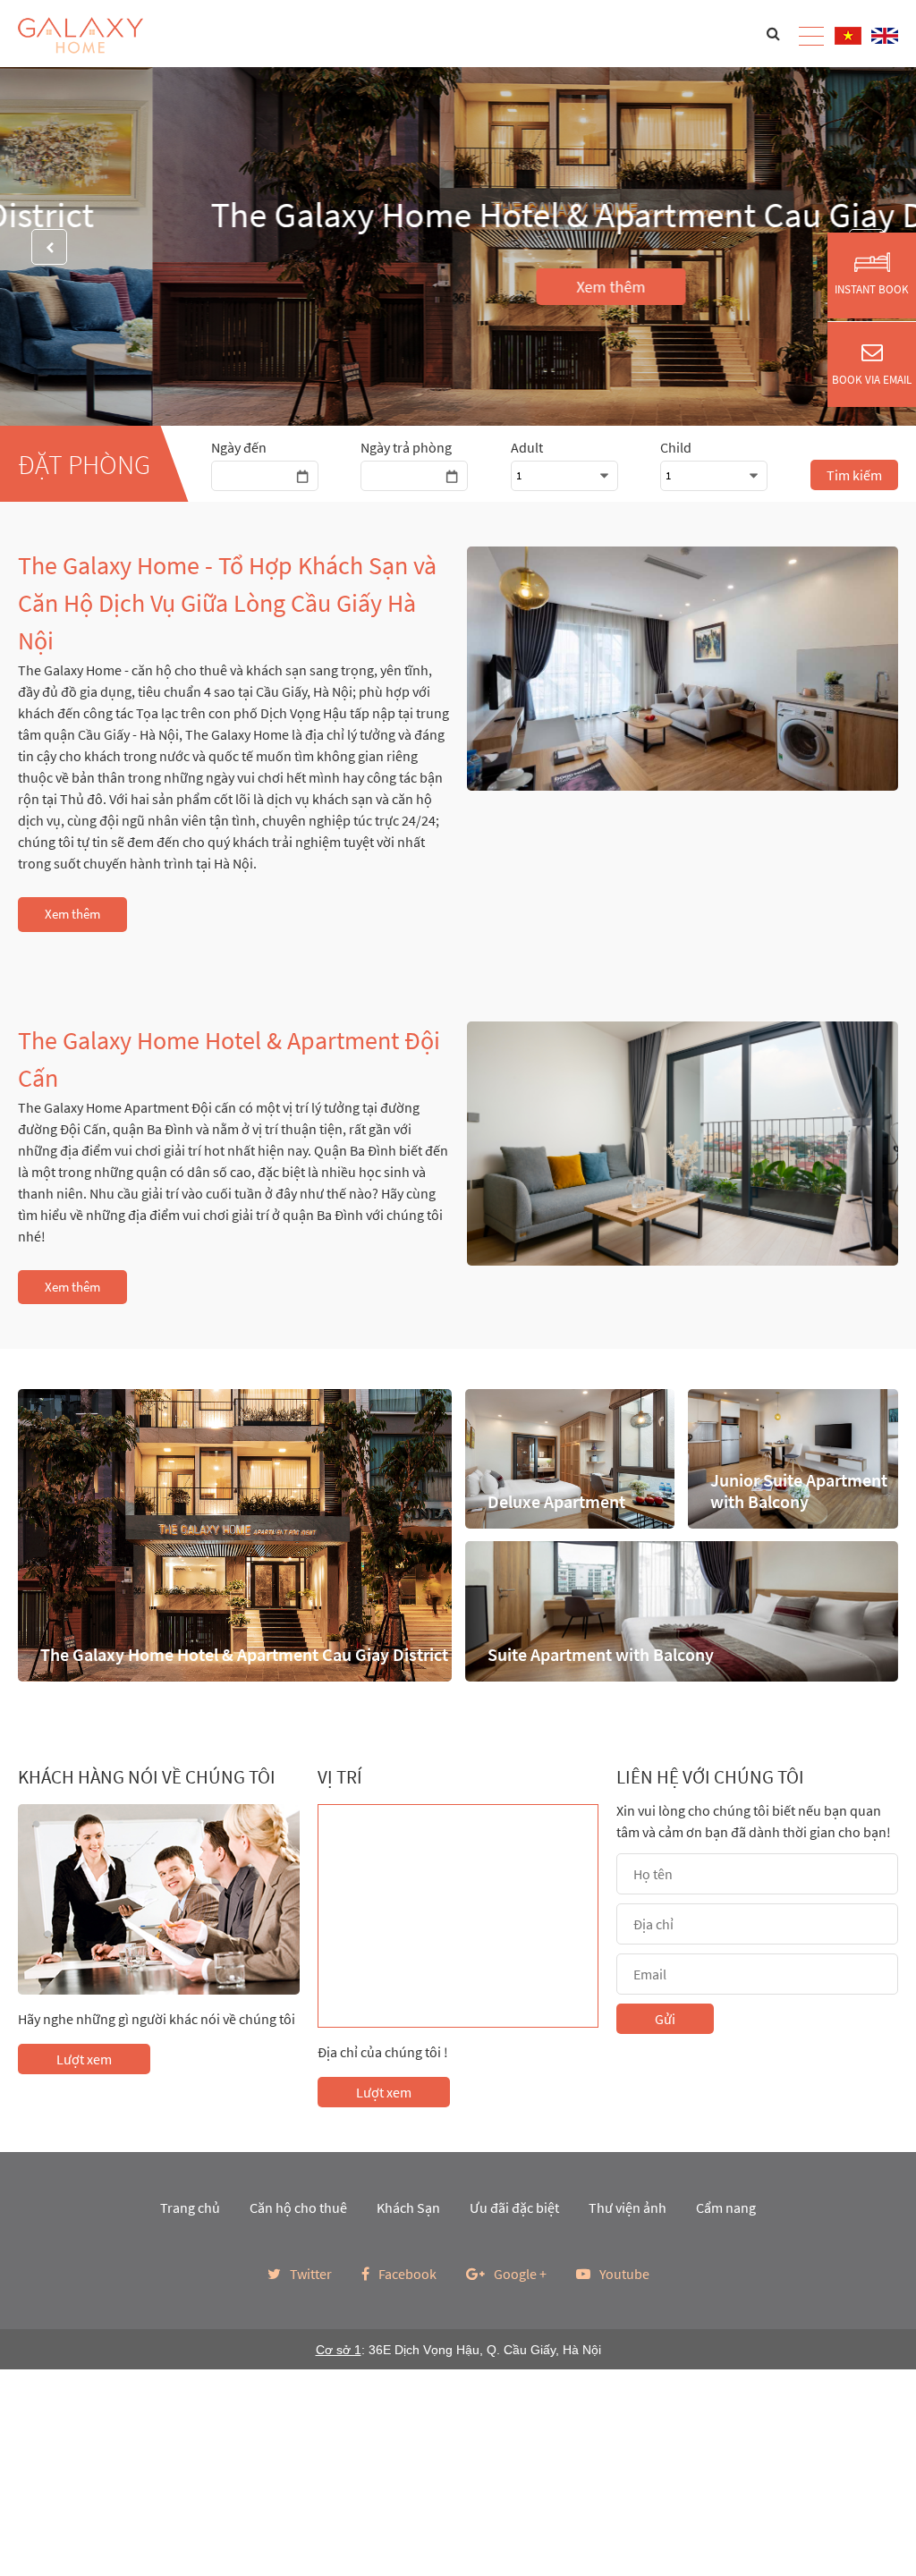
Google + (520, 2274)
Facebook (407, 2274)
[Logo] (81, 36)
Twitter (311, 2274)
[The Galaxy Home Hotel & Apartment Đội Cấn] (683, 1144)
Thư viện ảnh (628, 2207)
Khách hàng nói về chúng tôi (147, 1777)
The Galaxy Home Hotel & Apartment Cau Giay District (458, 215)
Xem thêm (458, 287)
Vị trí (340, 1777)
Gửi (665, 2019)
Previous (49, 247)
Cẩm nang (726, 2207)
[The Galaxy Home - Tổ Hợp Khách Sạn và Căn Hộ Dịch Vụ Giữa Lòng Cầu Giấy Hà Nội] (683, 669)
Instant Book (872, 289)
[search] (773, 33)
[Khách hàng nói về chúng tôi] (159, 1899)
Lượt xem (84, 2059)
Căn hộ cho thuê (298, 2207)
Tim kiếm (854, 475)
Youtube (624, 2274)
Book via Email (872, 380)
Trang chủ (190, 2207)
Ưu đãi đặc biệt (514, 2207)
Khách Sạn (408, 2207)
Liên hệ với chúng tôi (710, 1777)
